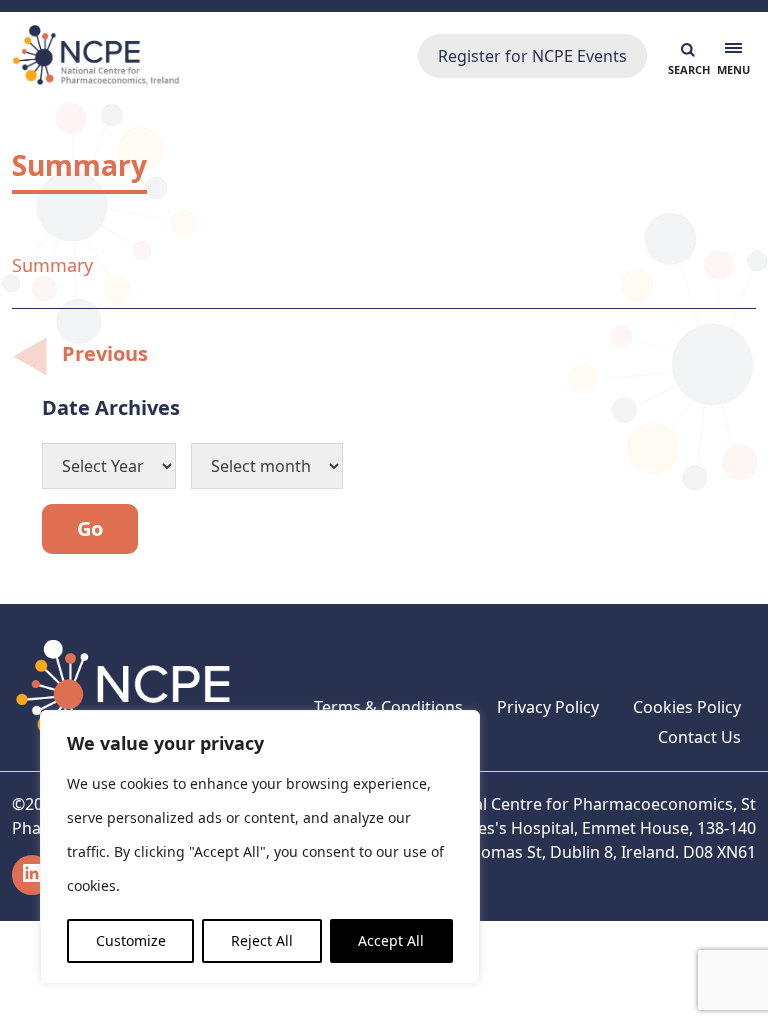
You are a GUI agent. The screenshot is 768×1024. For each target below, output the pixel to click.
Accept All (391, 940)
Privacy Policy (548, 707)
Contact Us (699, 737)
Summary (52, 265)
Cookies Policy (687, 707)
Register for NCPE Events (532, 56)
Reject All (262, 940)
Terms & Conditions (388, 707)
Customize (131, 940)
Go (90, 528)
